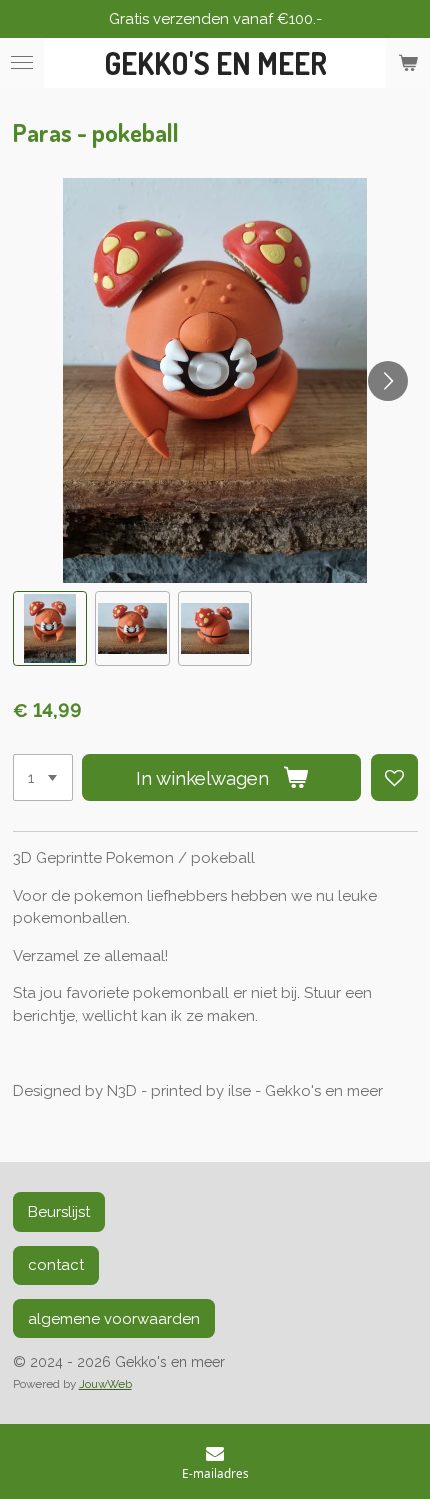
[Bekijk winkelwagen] (408, 63)
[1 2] (43, 777)
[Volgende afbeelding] (388, 381)
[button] (50, 628)
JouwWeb (105, 1384)
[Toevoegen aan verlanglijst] (394, 777)
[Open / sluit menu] (22, 63)
